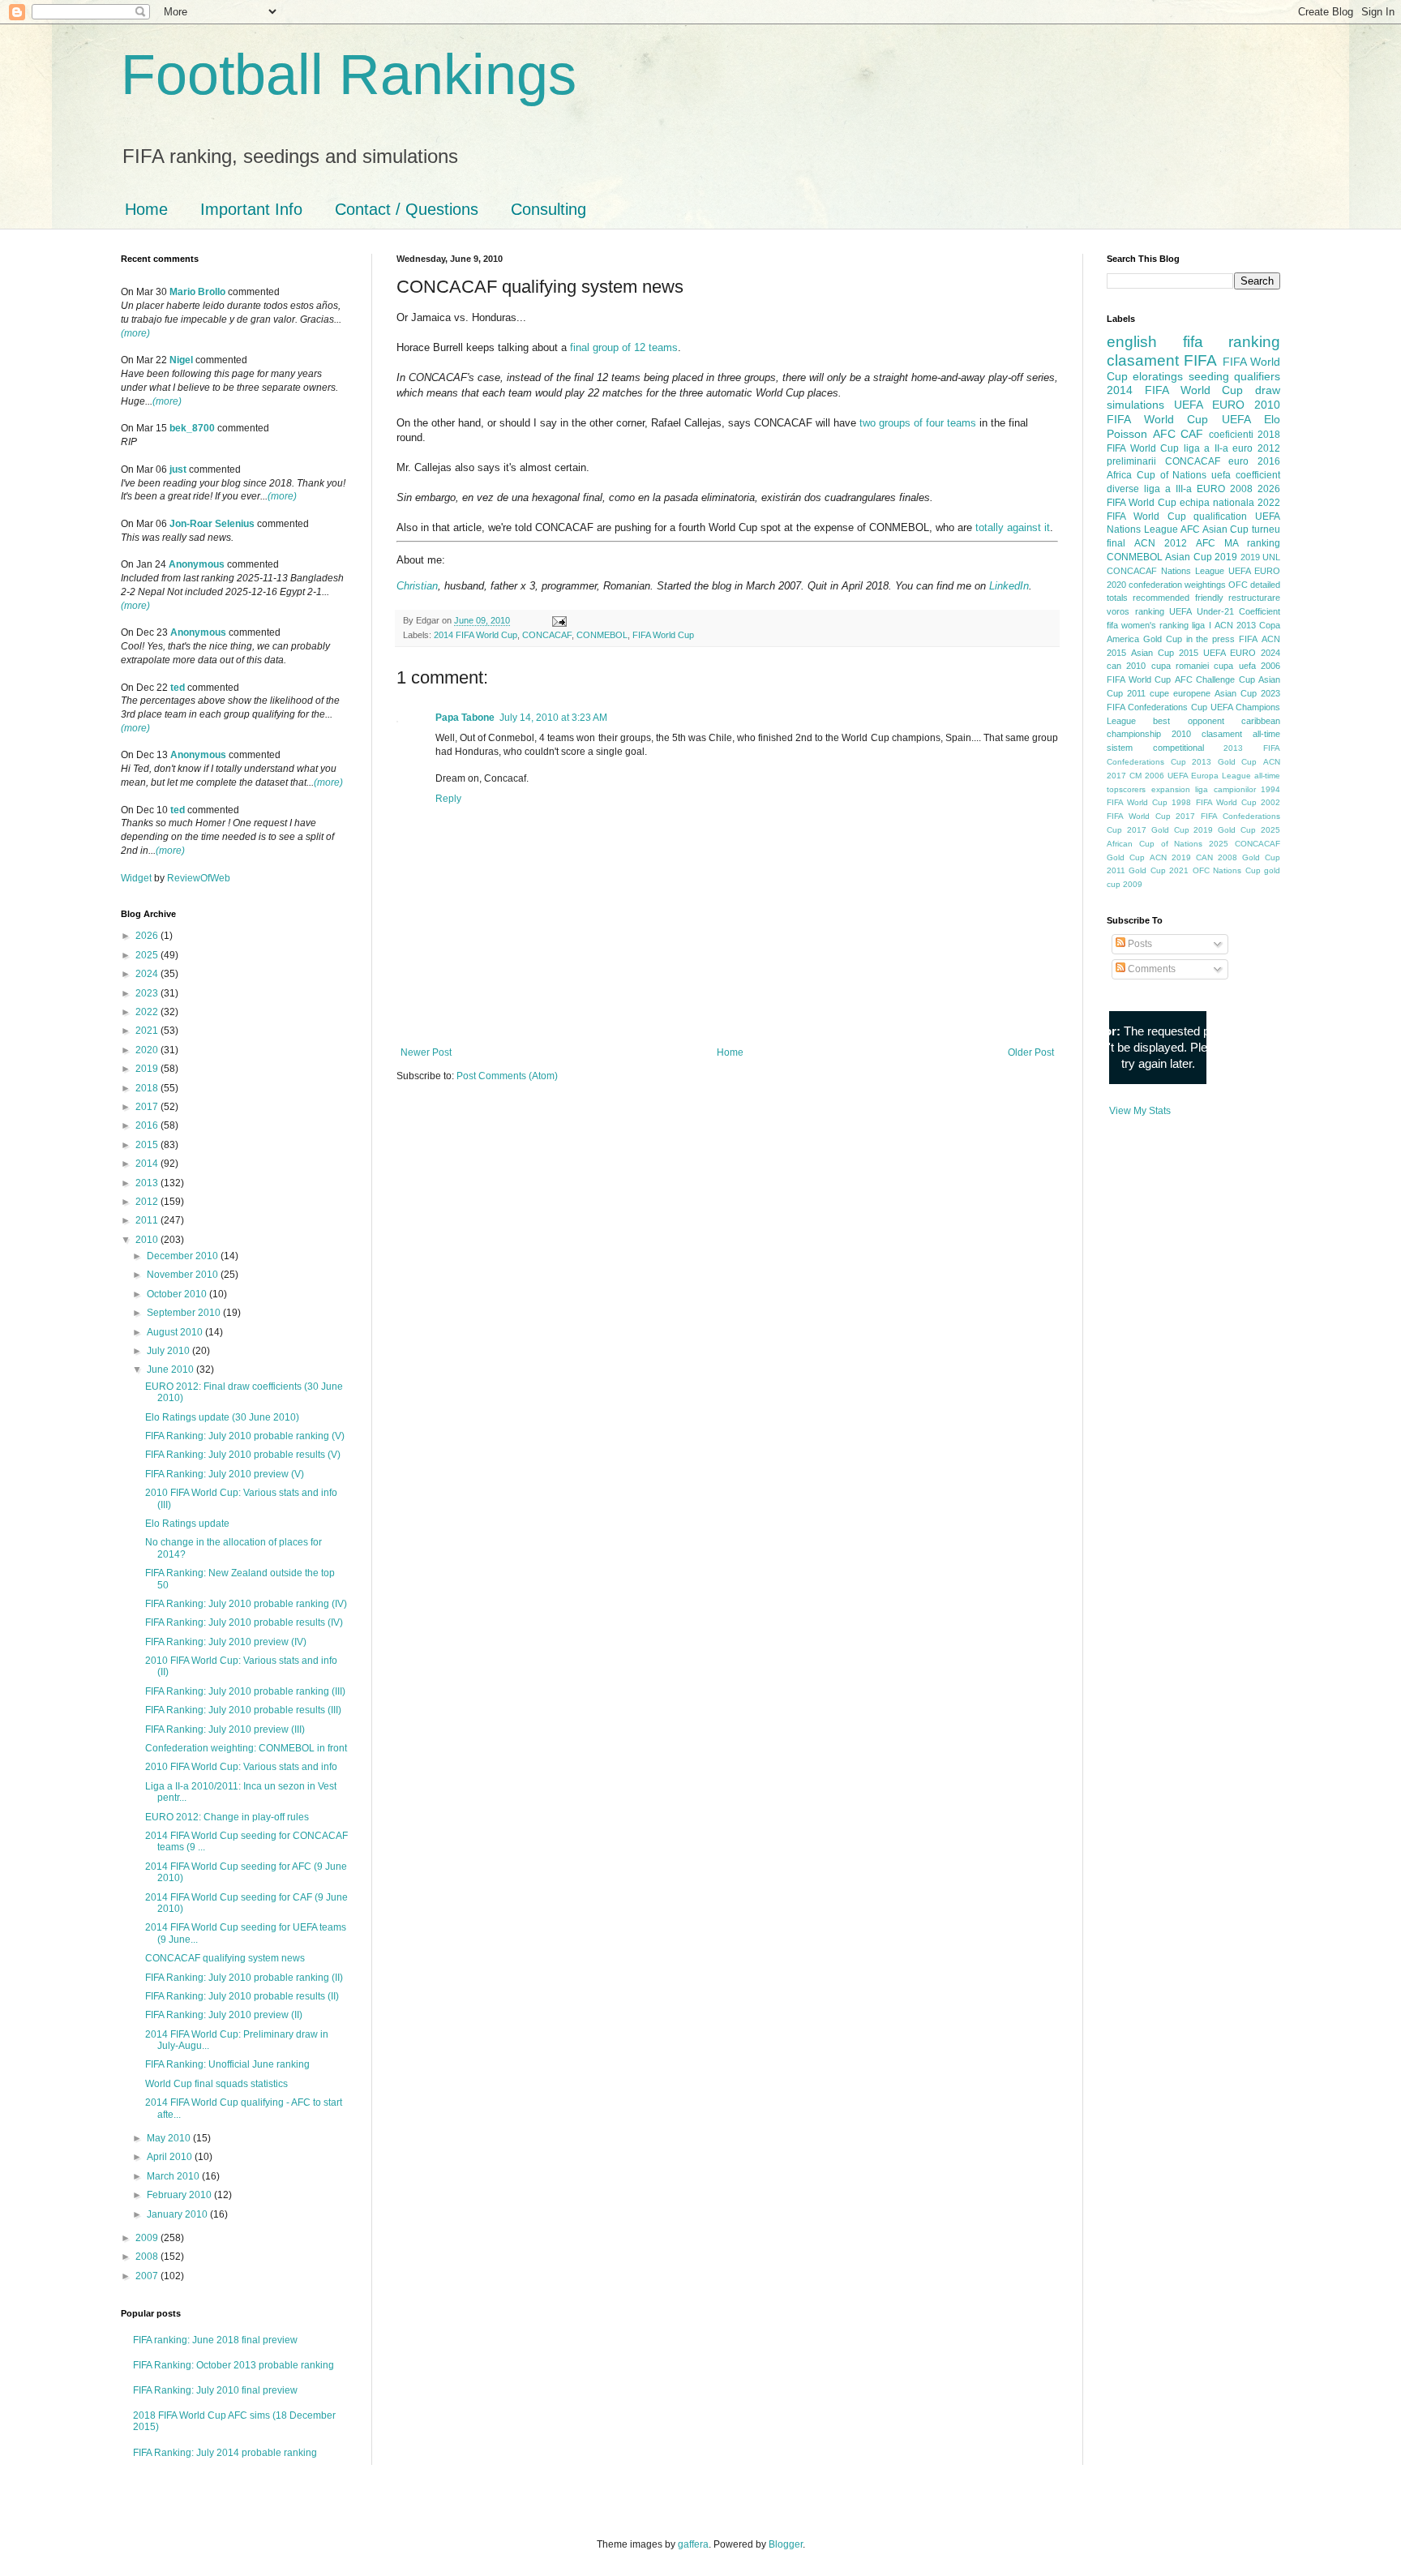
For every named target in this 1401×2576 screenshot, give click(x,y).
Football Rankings (349, 75)
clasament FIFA (1162, 360)
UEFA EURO (1209, 405)
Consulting (548, 209)
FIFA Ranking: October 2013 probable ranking (233, 2365)
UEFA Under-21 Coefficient (1225, 611)
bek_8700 (192, 428)
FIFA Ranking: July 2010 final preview (215, 2390)
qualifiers (1257, 376)
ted (178, 688)
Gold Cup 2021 (1159, 870)
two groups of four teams (918, 423)
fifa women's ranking (1148, 625)
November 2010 (184, 1275)
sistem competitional (1155, 748)
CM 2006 (1147, 776)
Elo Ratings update (187, 1524)
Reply (448, 799)
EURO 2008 (1225, 489)
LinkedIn (1009, 586)
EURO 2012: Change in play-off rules (227, 1817)
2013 (148, 1183)
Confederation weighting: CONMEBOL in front (246, 1748)
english (1132, 342)
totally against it (1013, 527)
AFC (1164, 434)
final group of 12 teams (624, 347)
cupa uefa (1234, 666)
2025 (148, 955)
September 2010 (185, 1313)
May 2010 (170, 2138)
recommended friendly (1178, 598)
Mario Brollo (197, 292)
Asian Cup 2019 (1201, 557)
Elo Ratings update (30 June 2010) (222, 1417)
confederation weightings (1177, 585)
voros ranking (1135, 611)
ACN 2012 (1161, 543)
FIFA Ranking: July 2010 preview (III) (225, 1729)
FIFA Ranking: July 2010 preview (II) (224, 2015)
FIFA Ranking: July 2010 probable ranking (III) (245, 1691)
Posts (1139, 944)
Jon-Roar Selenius (212, 524)
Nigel (181, 360)
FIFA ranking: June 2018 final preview (215, 2340)
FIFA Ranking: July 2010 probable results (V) (243, 1455)
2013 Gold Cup (1224, 762)
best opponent (1188, 721)
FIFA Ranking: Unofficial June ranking (227, 2064)
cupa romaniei (1180, 666)
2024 (148, 974)
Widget (137, 878)
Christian (417, 586)
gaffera (693, 2544)
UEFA (1236, 419)
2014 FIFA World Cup (476, 635)
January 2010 (178, 2214)
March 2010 (174, 2176)
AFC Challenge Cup (1215, 679)
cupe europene (1180, 693)
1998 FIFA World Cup (1214, 802)
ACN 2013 (1235, 625)
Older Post (1031, 1052)
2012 (148, 1202)
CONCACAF (547, 635)
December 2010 (184, 1256)
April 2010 (171, 2157)
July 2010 (169, 1351)
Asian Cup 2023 (1247, 693)
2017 (148, 1107)
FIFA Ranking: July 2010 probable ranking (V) (245, 1436)
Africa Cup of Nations (1157, 475)
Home (146, 209)
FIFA (1248, 639)
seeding (1209, 376)
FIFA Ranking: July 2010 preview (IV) (226, 1642)
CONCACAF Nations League (1165, 571)
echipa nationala (1217, 503)
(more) (135, 333)
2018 (148, 1088)
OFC (1238, 585)
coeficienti (1231, 435)
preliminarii (1131, 461)
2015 (148, 1145)
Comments (1150, 969)
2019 (148, 1069)
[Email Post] (558, 620)
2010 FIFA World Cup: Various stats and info (241, 1767)
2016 (148, 1125)
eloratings (1158, 376)
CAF (1192, 434)
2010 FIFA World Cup (1193, 412)
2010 (148, 1240)
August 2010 (176, 1332)
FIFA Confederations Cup (1157, 707)
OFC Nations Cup (1227, 870)
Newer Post (426, 1052)
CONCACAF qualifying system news (225, 1958)
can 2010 (1126, 666)
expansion (1171, 789)
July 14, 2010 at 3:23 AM (553, 718)
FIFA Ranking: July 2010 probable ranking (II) (244, 1978)
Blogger (786, 2544)
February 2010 (180, 2195)
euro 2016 (1254, 461)
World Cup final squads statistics (216, 2084)
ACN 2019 (1170, 857)
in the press (1211, 639)
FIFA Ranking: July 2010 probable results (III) (243, 1710)
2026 (148, 936)
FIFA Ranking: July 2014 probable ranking (225, 2453)
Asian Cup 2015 (1165, 653)
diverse (1123, 489)
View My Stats (1140, 1111)
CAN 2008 (1217, 857)
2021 (148, 1031)
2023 (148, 993)
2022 (148, 1012)
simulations (1135, 405)
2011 (148, 1220)
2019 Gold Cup (1225, 830)
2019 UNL (1260, 557)
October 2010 (178, 1294)
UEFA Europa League (1209, 776)
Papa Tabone (465, 718)
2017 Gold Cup (1158, 830)
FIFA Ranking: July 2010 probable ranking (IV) (246, 1604)
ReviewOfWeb (199, 878)
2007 (148, 2276)
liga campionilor (1225, 789)
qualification (1220, 516)
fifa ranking (1232, 342)
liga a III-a (1168, 489)
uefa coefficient (1246, 475)
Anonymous (197, 564)
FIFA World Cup (663, 635)
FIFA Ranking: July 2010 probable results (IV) (244, 1622)
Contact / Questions (407, 209)
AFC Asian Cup (1215, 529)
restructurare (1254, 598)
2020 (148, 1050)
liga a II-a (1206, 448)
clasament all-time (1241, 734)
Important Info (251, 209)
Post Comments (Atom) (507, 1076)
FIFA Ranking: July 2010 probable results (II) (242, 1996)
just (178, 469)
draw (1268, 390)
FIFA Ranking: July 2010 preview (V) (225, 1474)
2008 (148, 2257)
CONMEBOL (602, 635)
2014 (148, 1164)
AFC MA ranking (1238, 543)
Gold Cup (1163, 639)
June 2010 (171, 1369)
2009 (148, 2238)
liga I (1201, 625)
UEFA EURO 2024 (1242, 653)
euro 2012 (1256, 448)
